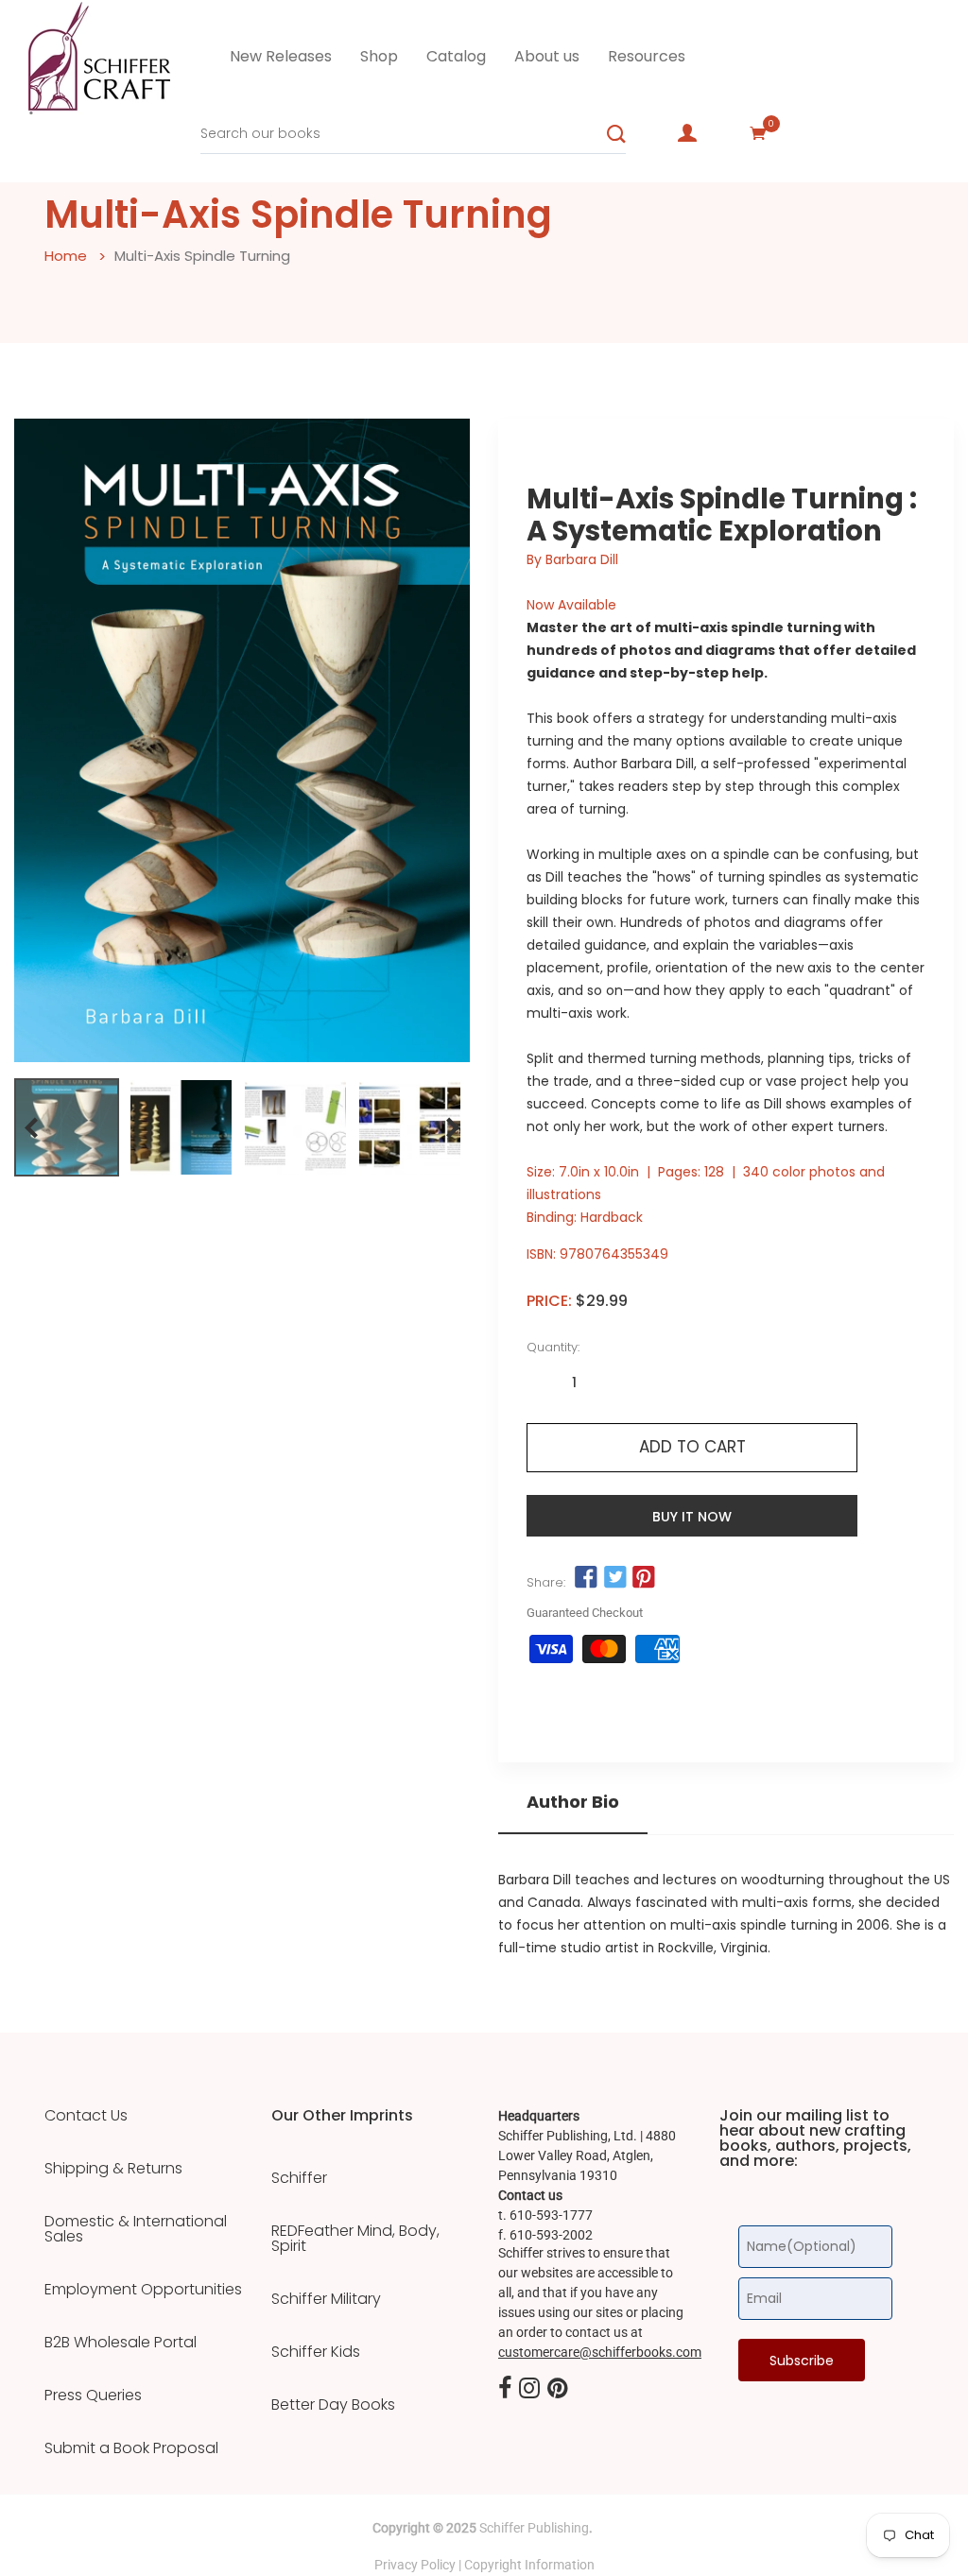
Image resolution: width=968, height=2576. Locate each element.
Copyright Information (529, 2565)
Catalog (456, 56)
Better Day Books (333, 2405)
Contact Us (86, 2116)
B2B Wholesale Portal (121, 2343)
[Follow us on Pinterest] (644, 1578)
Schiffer (299, 2178)
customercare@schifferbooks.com (600, 2352)
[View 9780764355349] (67, 1127)
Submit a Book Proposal (131, 2448)
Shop (379, 56)
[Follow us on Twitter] (614, 1578)
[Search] (616, 134)
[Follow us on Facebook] (586, 1578)
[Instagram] (529, 2389)
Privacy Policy (415, 2565)
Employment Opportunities (143, 2290)
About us (547, 56)
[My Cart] (758, 133)
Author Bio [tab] (573, 1802)
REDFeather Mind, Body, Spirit (355, 2239)
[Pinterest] (558, 2389)
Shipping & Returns (113, 2169)
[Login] (687, 133)
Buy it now (692, 1517)
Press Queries (93, 2396)
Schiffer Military (326, 2299)
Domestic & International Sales (136, 2229)
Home (66, 256)
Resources (647, 56)
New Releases (281, 56)
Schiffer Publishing (534, 2528)
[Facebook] (505, 2389)
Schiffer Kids (316, 2352)
